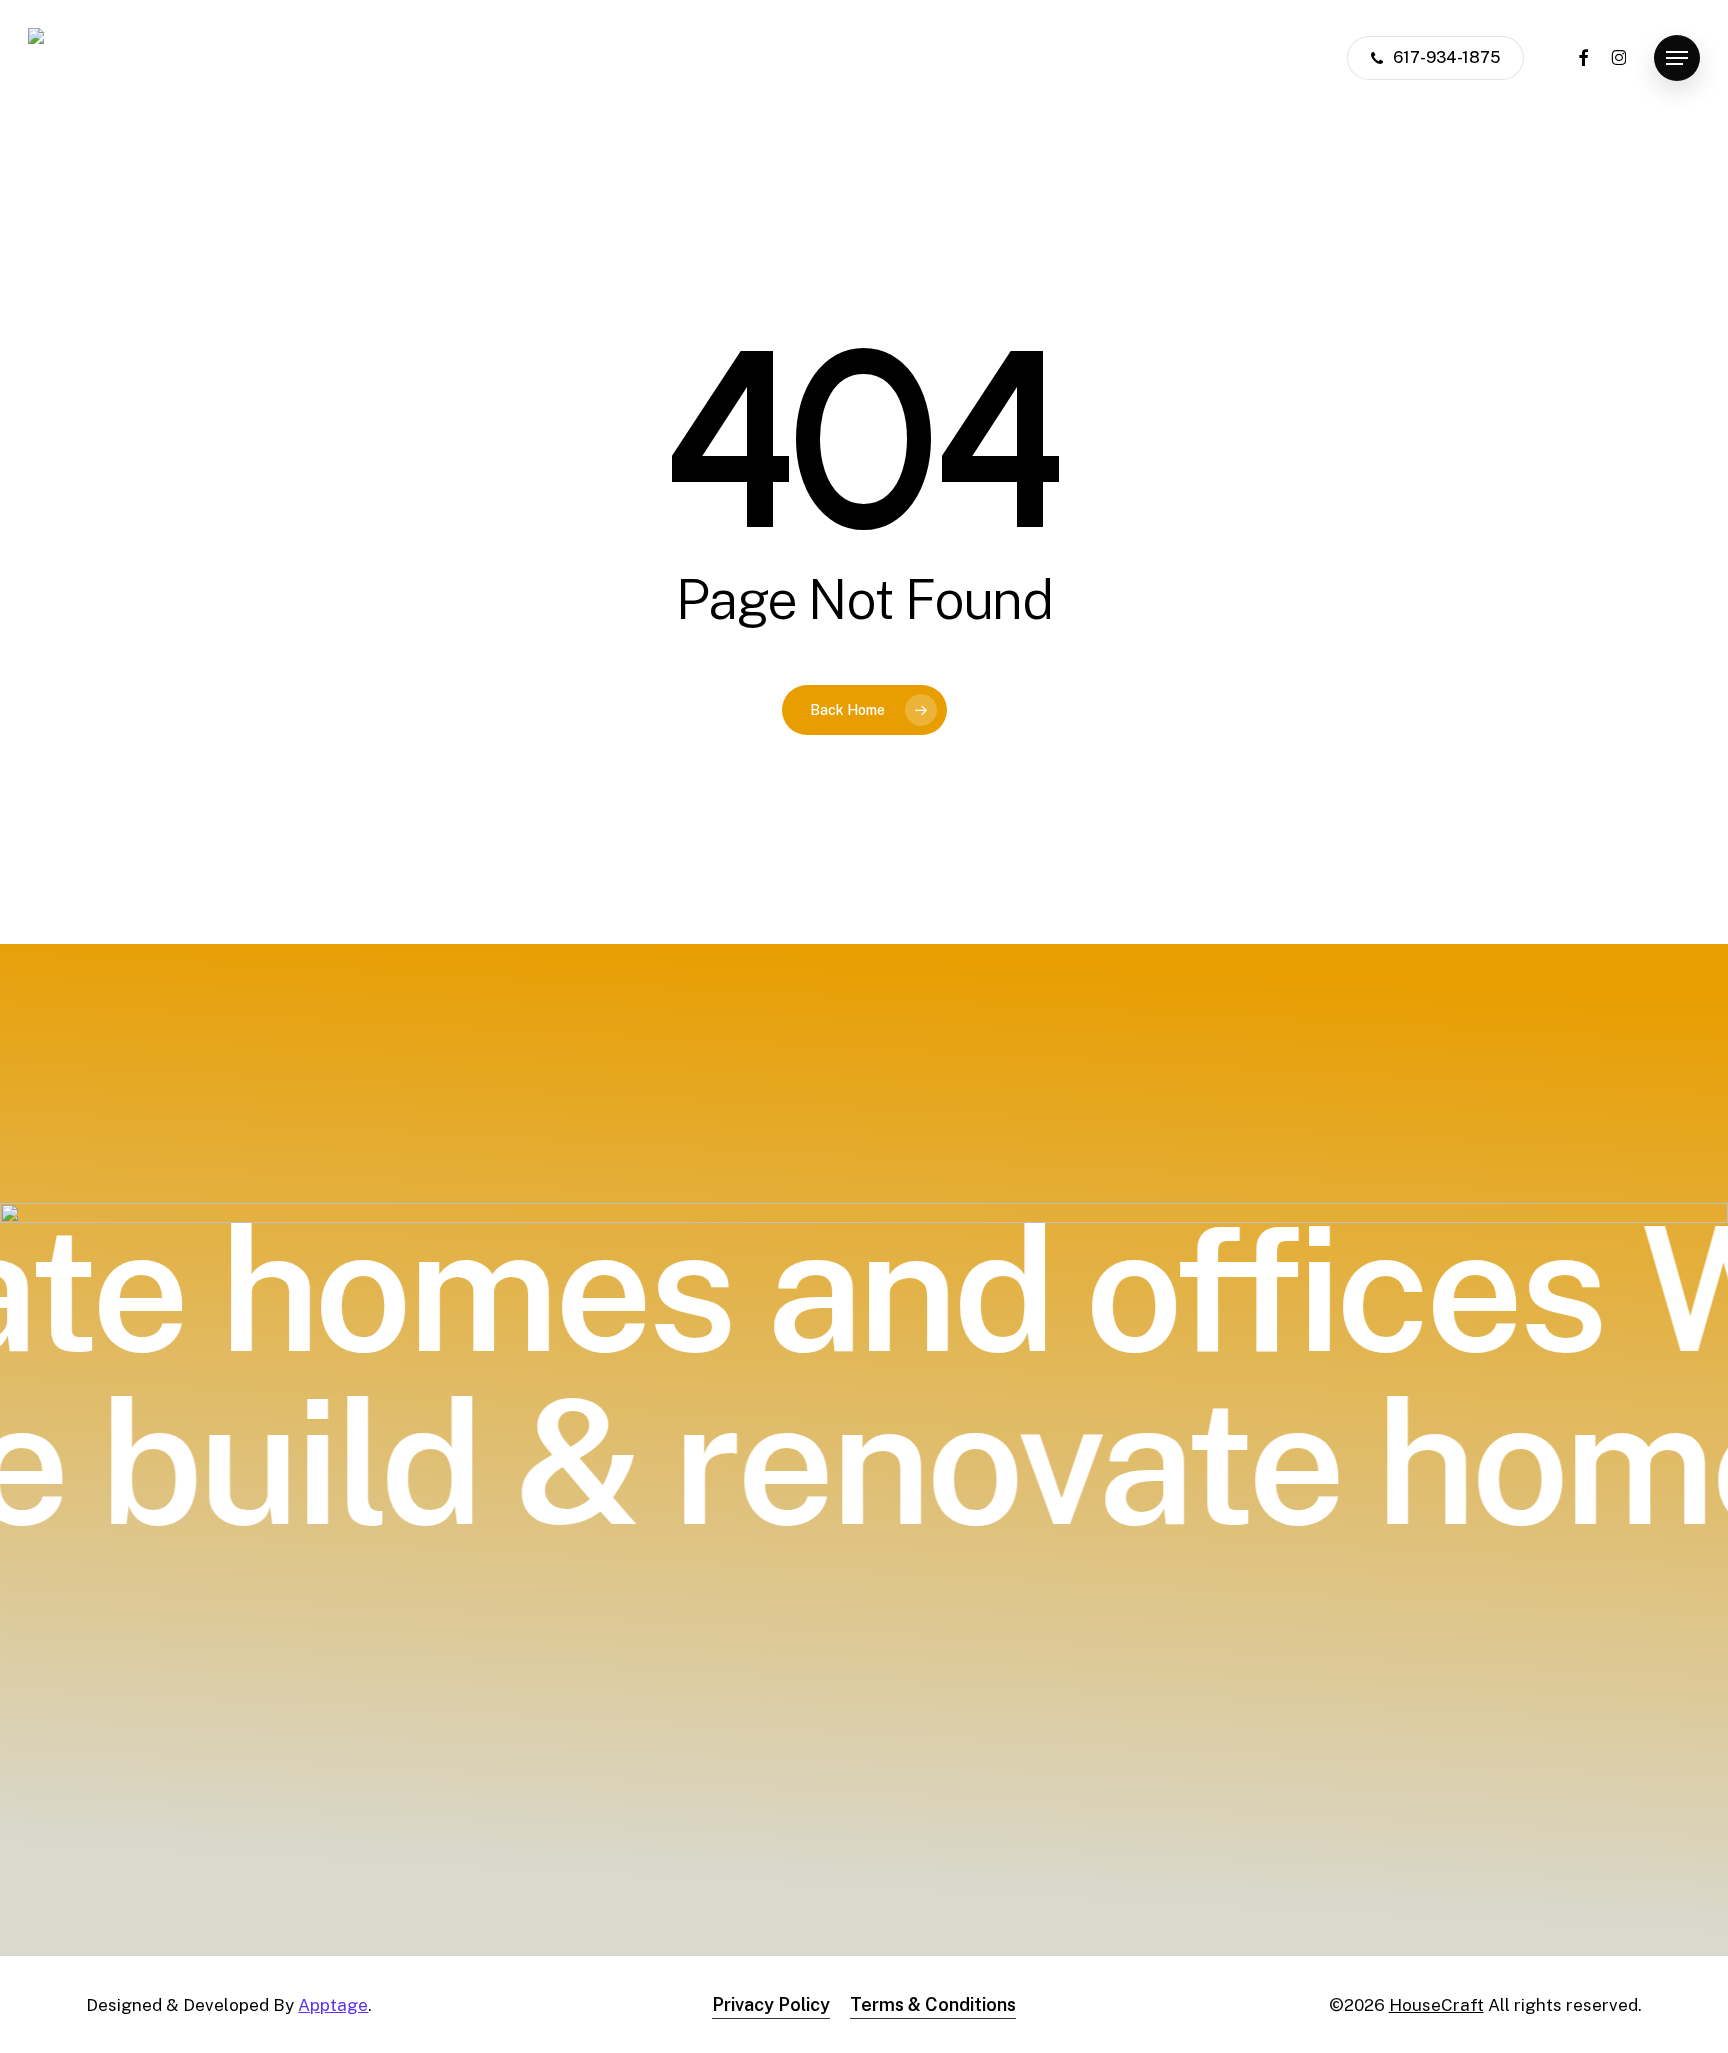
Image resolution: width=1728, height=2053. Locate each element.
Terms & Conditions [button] (933, 2004)
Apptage (333, 2005)
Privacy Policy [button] (771, 2004)
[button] (1677, 58)
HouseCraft (1436, 2005)
